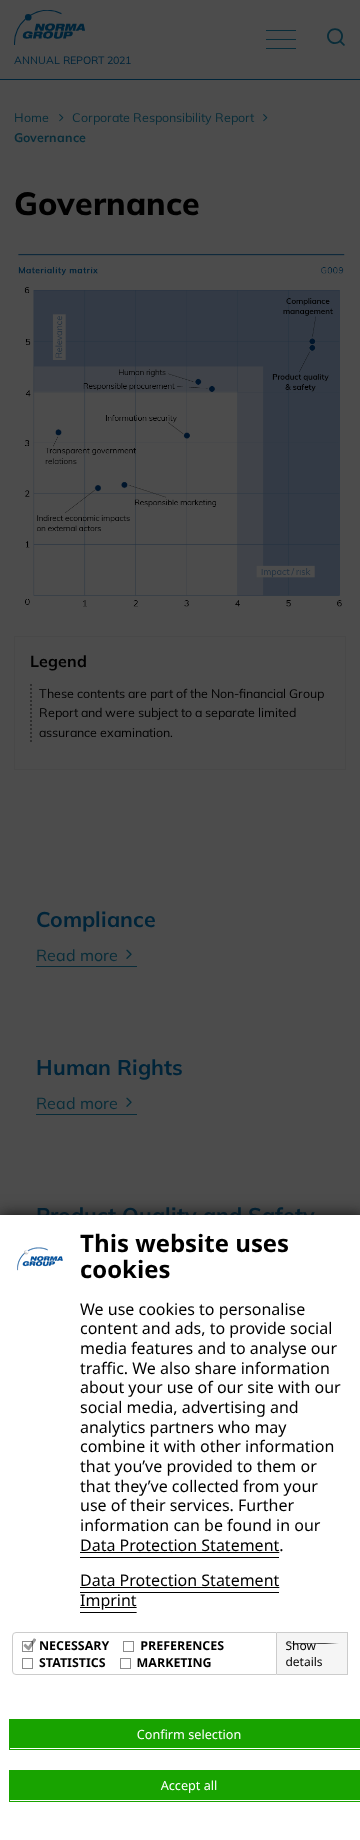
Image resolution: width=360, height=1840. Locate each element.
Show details (303, 1654)
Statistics (72, 1662)
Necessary (74, 1645)
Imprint (108, 1600)
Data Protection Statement (179, 1545)
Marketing (174, 1662)
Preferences (182, 1645)
